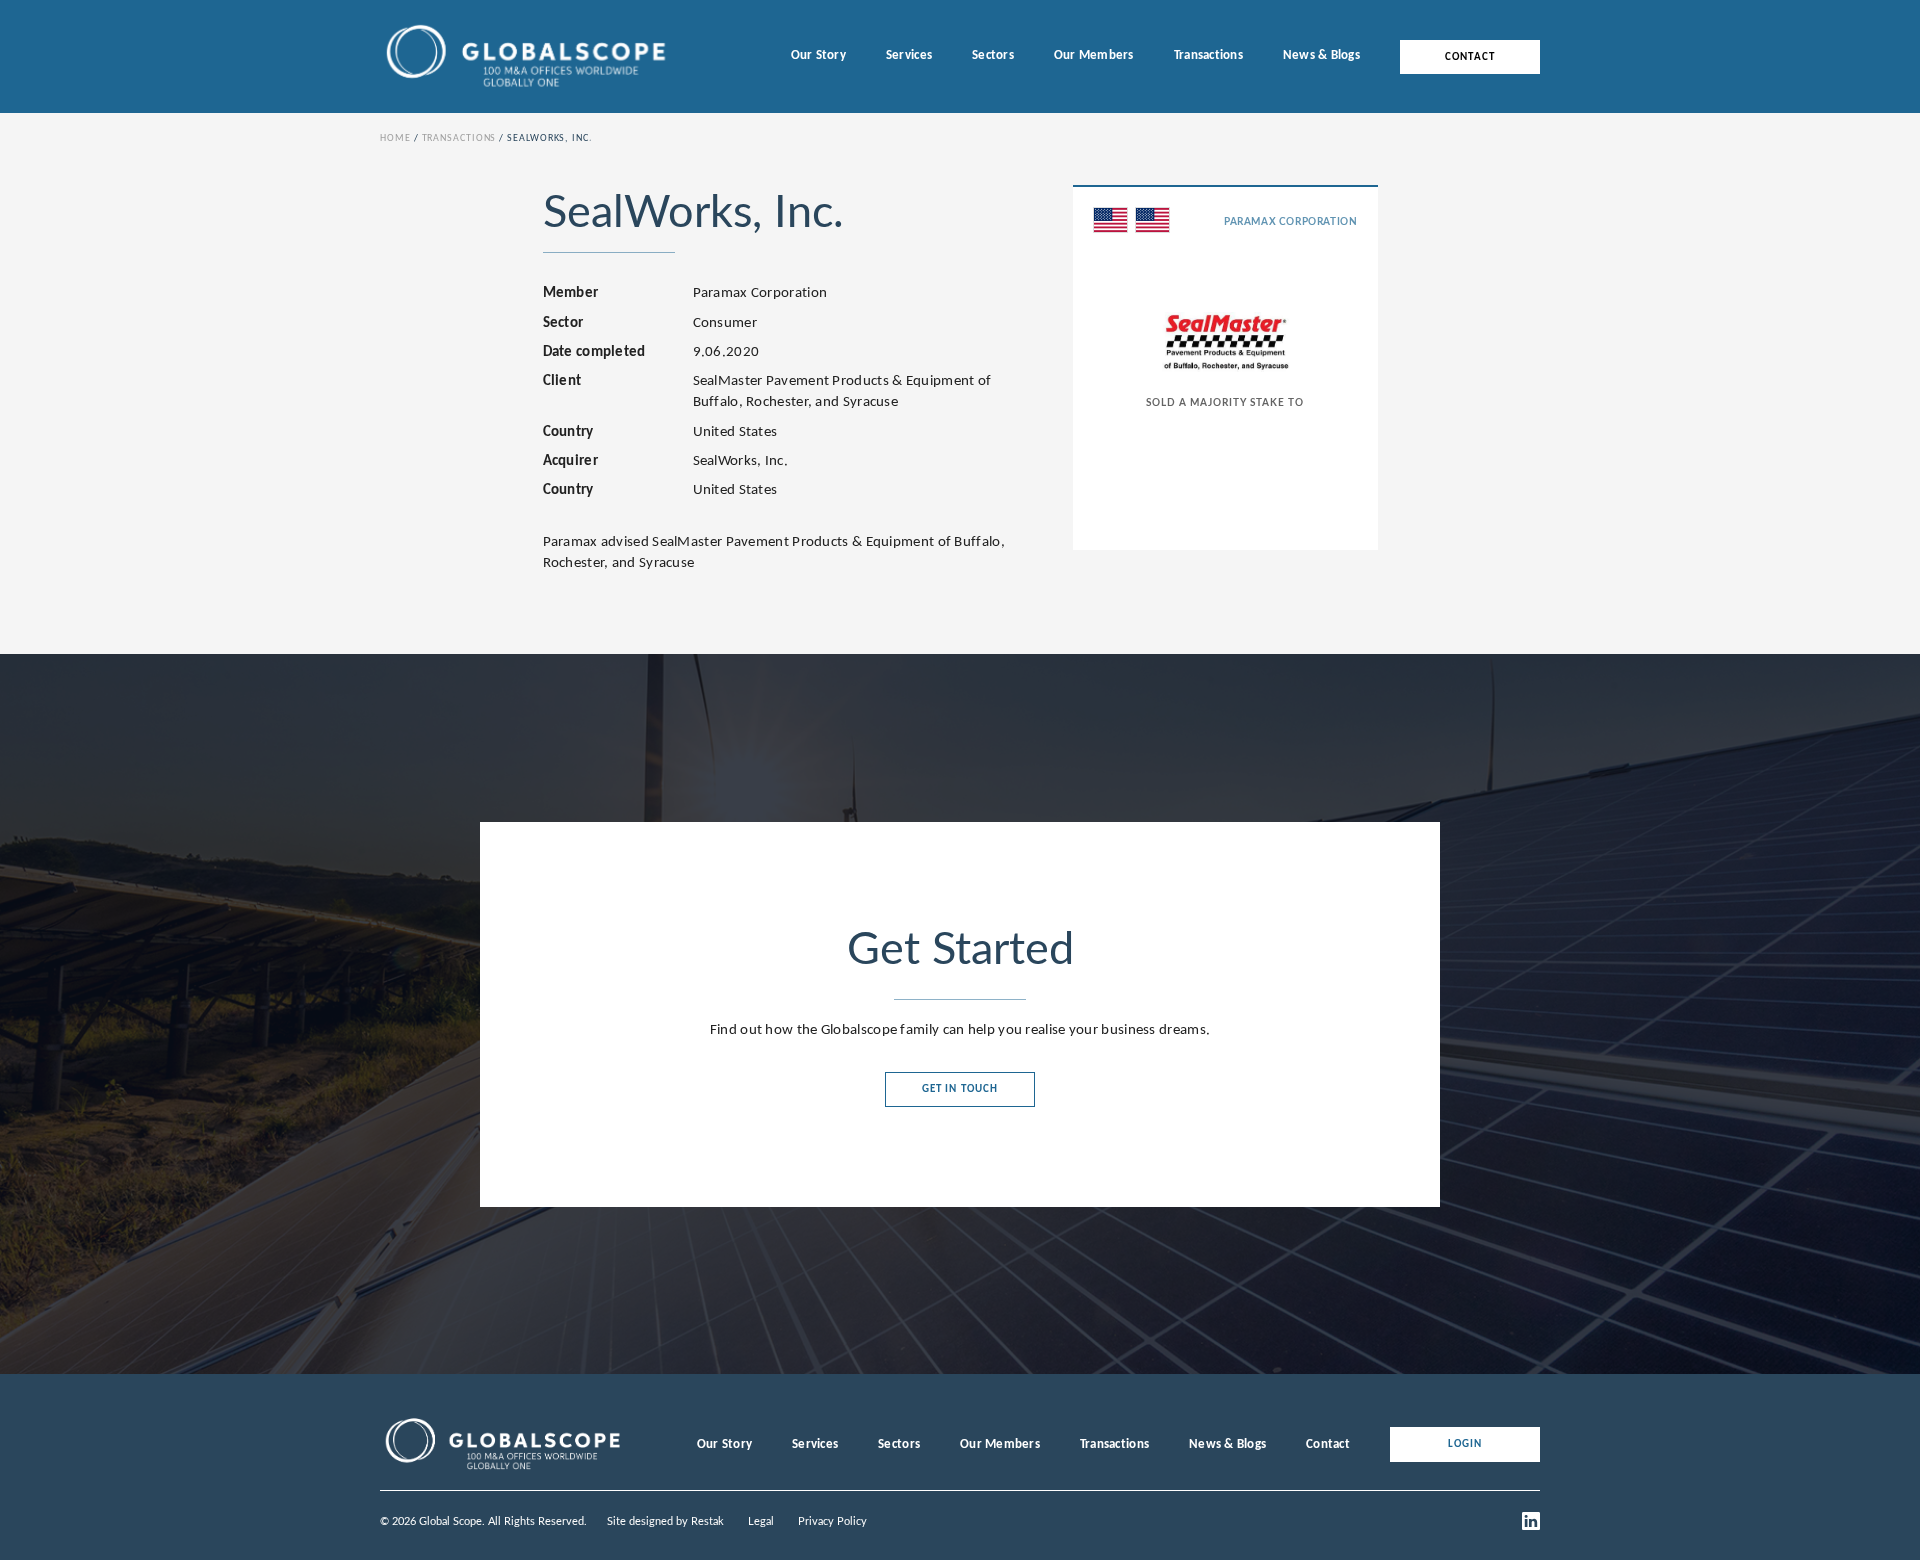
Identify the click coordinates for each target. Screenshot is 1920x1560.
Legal (761, 1521)
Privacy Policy (832, 1521)
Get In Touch (960, 1089)
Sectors (993, 55)
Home (395, 138)
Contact (1470, 56)
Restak (707, 1521)
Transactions (1208, 55)
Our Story (818, 55)
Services (909, 55)
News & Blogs (1321, 55)
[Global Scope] (502, 1470)
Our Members (1094, 55)
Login (1465, 1444)
